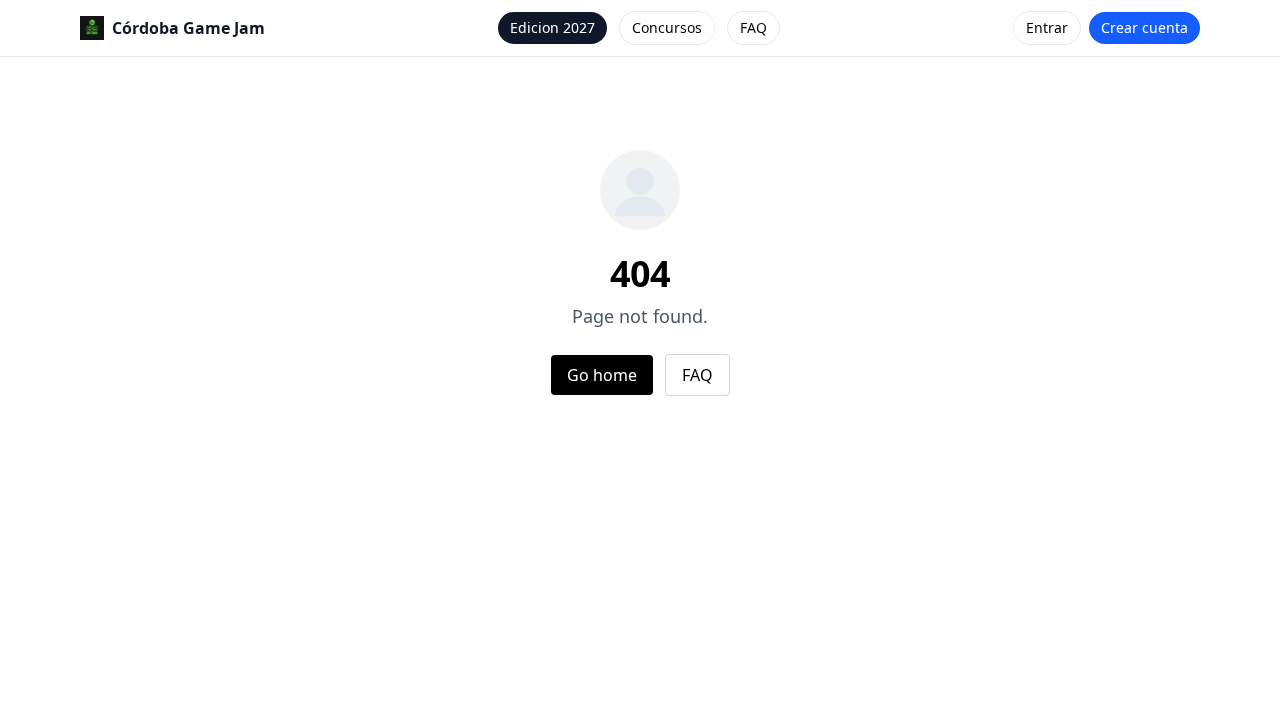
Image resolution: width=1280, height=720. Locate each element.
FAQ (753, 27)
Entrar (1047, 27)
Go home (602, 375)
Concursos (667, 27)
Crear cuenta (1144, 27)
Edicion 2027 (552, 27)
